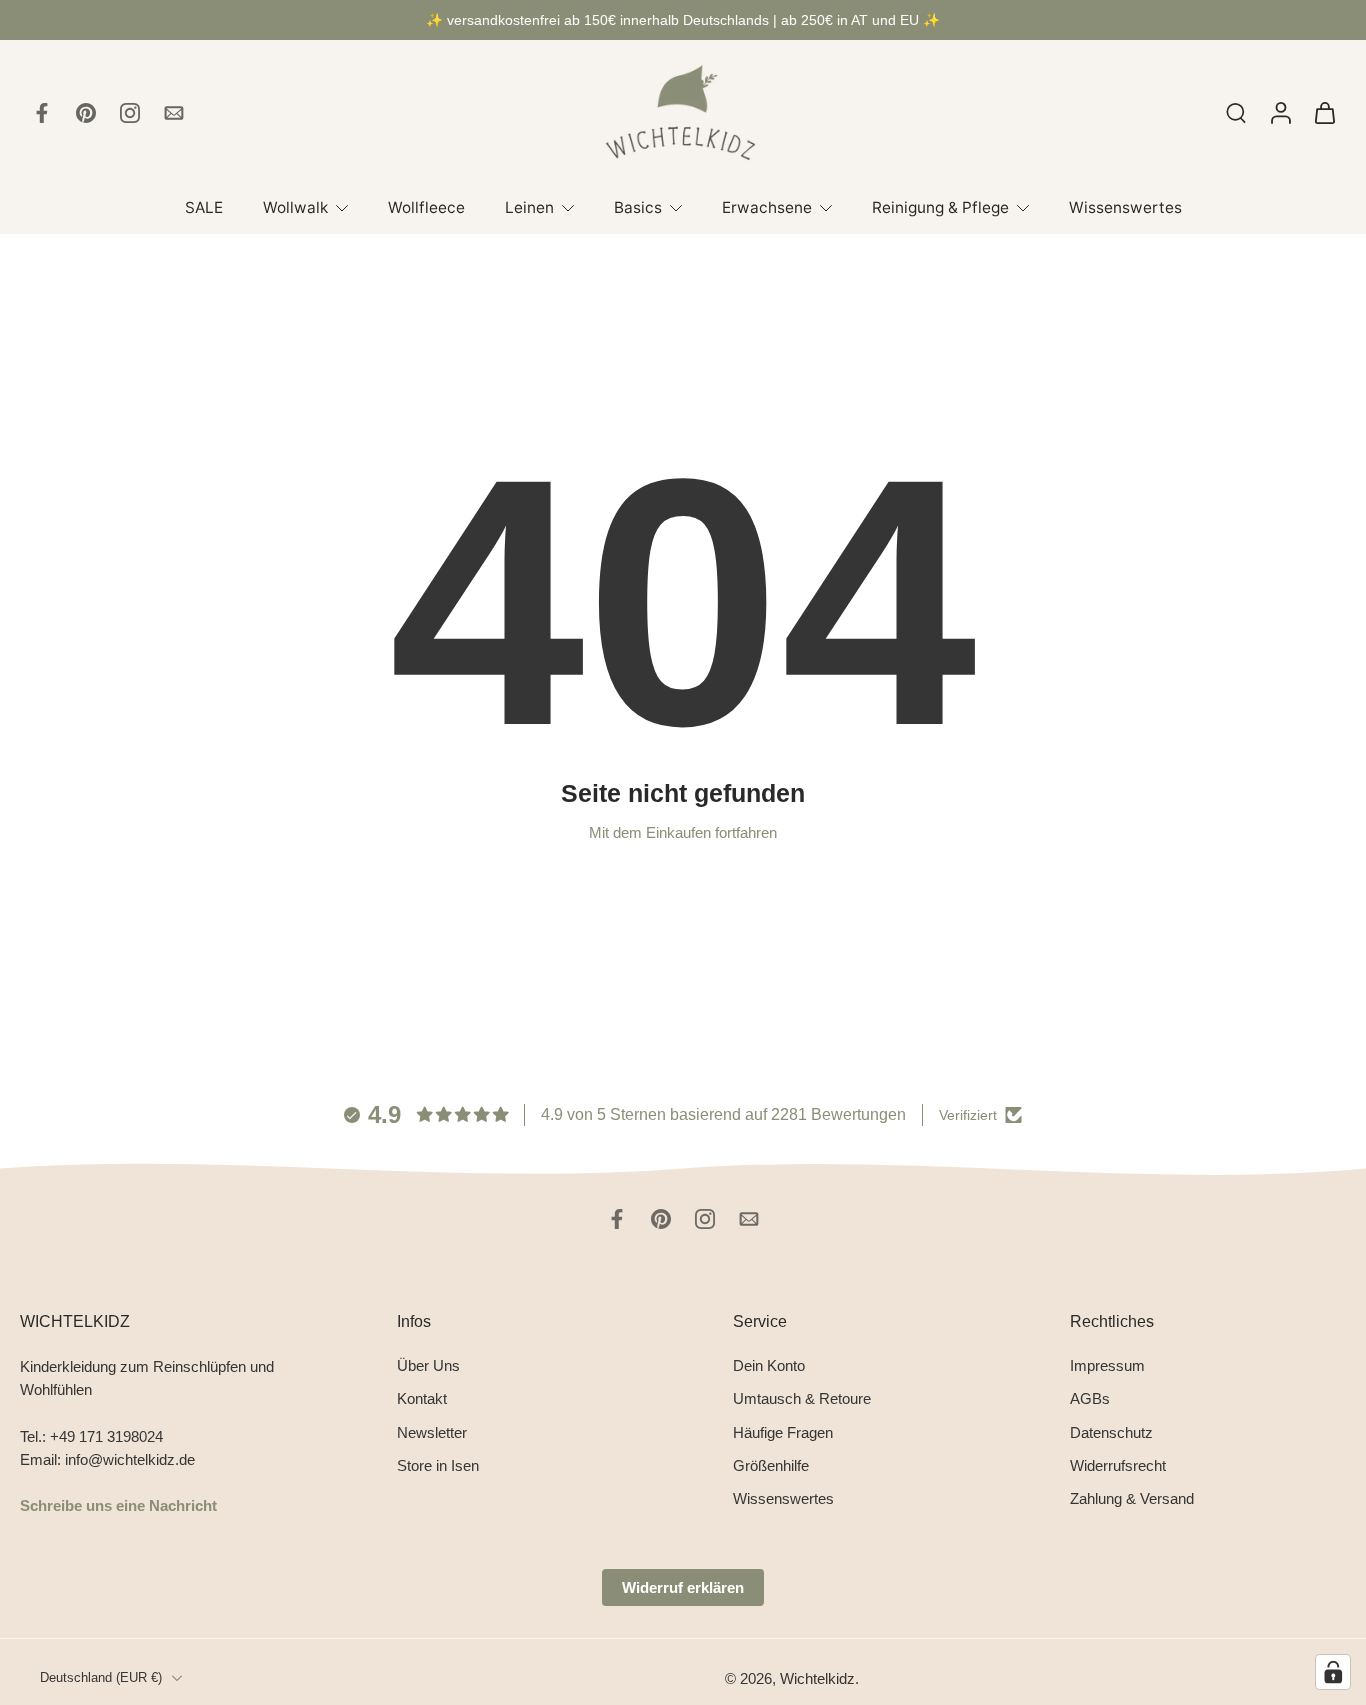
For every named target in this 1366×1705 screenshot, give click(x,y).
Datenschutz (1111, 1431)
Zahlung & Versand (1132, 1498)
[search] (1236, 112)
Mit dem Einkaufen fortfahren (683, 832)
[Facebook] (42, 113)
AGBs (1090, 1398)
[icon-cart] (1324, 113)
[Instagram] (130, 113)
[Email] (174, 113)
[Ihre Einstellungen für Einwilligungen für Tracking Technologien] (1333, 1672)
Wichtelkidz (817, 1678)
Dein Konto (769, 1365)
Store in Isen (438, 1465)
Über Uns (428, 1365)
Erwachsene (767, 207)
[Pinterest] (86, 113)
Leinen (529, 207)
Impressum (1107, 1365)
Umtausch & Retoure (802, 1398)
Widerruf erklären (683, 1587)
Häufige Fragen (783, 1431)
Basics (638, 207)
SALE (204, 207)
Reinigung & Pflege (940, 207)
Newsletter (432, 1431)
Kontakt (422, 1398)
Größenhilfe (771, 1465)
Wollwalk (295, 207)
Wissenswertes (1125, 207)
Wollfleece (426, 207)
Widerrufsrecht (1118, 1465)
